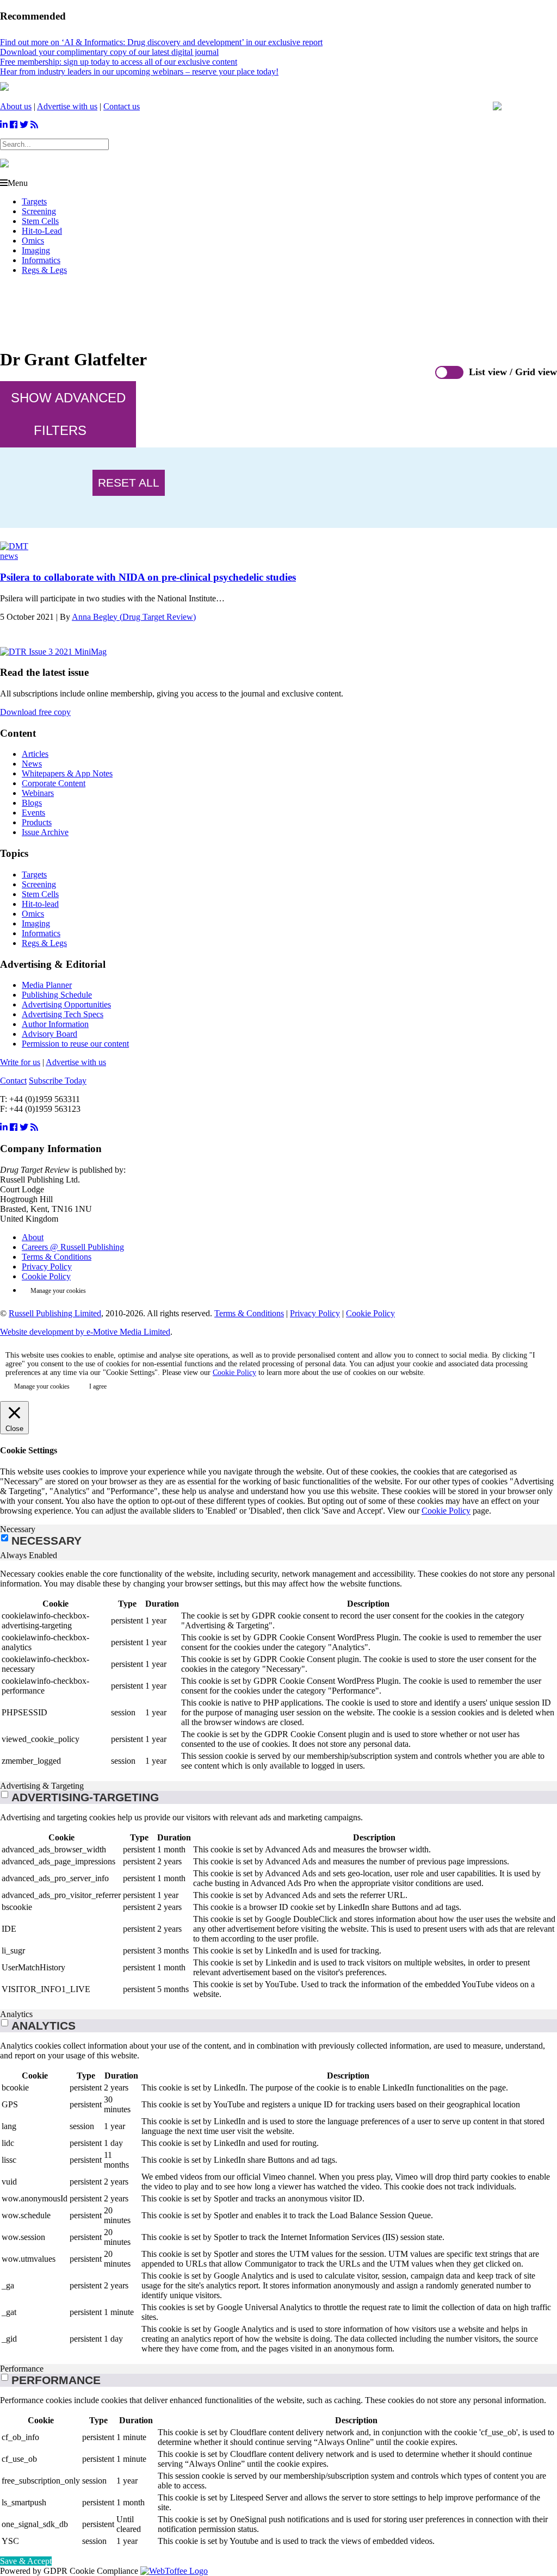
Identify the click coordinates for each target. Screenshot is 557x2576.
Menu (18, 183)
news (9, 556)
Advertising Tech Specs (63, 1014)
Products (37, 822)
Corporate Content (54, 783)
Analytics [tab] (16, 2014)
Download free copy (35, 712)
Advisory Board (49, 1034)
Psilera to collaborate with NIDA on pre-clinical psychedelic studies (148, 577)
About (33, 1237)
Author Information (55, 1024)
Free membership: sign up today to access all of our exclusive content (119, 62)
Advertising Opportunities (66, 1004)
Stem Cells (40, 221)
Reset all (129, 483)
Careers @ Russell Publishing (73, 1247)
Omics (33, 241)
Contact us (122, 106)
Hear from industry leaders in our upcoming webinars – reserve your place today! (139, 71)
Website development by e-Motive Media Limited (85, 1332)
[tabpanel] (278, 1671)
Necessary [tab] (18, 1529)
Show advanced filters (68, 414)
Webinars (38, 793)
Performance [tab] (22, 2369)
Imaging (36, 250)
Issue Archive (45, 832)
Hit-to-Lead (42, 231)
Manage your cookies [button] (58, 1291)
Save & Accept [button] (26, 2561)
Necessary (47, 1541)
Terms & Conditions (57, 1257)
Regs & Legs (44, 270)
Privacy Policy (47, 1267)
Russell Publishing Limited (55, 1313)
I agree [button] (98, 1386)
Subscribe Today (58, 1081)
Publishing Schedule (57, 995)
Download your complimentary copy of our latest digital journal (109, 52)
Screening (39, 211)
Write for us (20, 1062)
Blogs (32, 803)
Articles (35, 754)
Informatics (41, 260)
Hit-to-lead (40, 904)
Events (33, 813)
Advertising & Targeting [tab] (42, 1786)
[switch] (5, 1794)
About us (16, 106)
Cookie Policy (46, 1276)
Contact (13, 1081)
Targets (34, 201)
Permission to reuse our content (75, 1044)
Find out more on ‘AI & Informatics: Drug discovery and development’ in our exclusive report (161, 42)
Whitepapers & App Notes (67, 773)
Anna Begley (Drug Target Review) (134, 617)
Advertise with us (67, 106)
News (32, 764)
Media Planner (47, 985)
